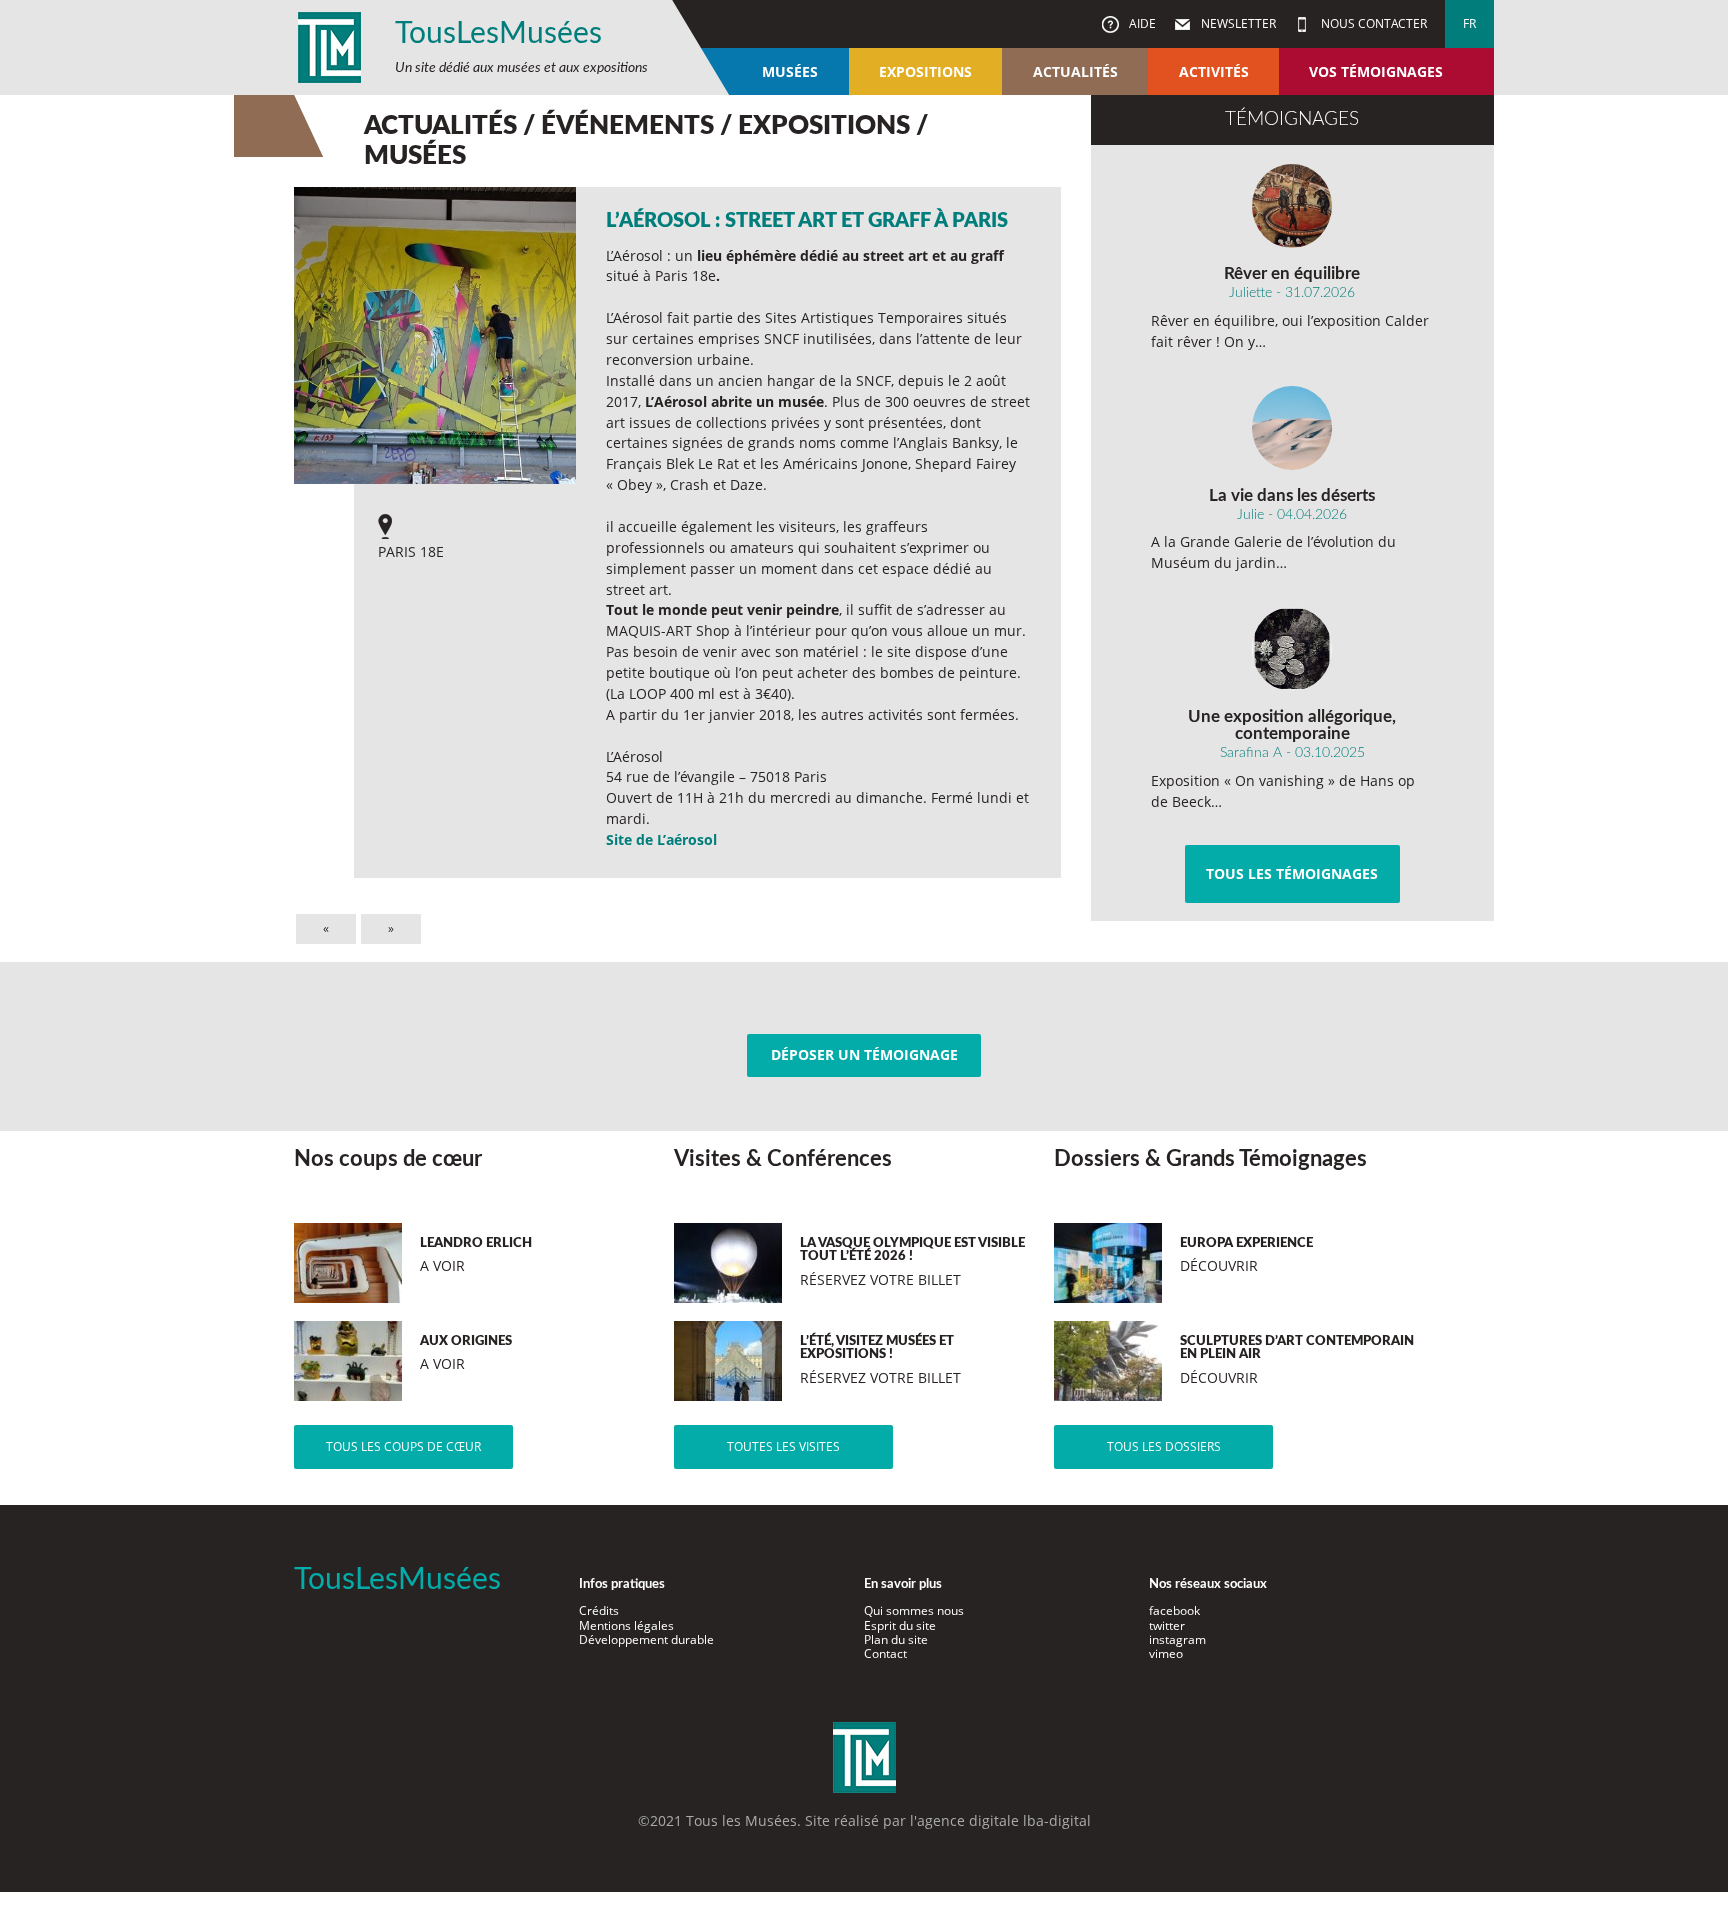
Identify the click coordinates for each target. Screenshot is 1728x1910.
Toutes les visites (783, 1446)
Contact (885, 1653)
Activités (1214, 71)
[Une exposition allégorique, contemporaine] (1292, 649)
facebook (1174, 1610)
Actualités (1075, 71)
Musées (790, 71)
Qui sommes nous (914, 1610)
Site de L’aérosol (661, 839)
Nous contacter (1372, 23)
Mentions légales (626, 1625)
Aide (1141, 23)
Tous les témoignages (1292, 873)
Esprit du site (900, 1625)
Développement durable (646, 1639)
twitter (1167, 1625)
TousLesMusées (498, 34)
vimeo (1166, 1653)
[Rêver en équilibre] (1292, 206)
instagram (1177, 1639)
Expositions (925, 71)
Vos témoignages (1376, 71)
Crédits (599, 1610)
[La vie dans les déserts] (1292, 428)
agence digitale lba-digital (1004, 1820)
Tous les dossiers (1164, 1446)
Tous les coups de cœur (403, 1446)
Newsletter (1237, 23)
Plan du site (896, 1639)
